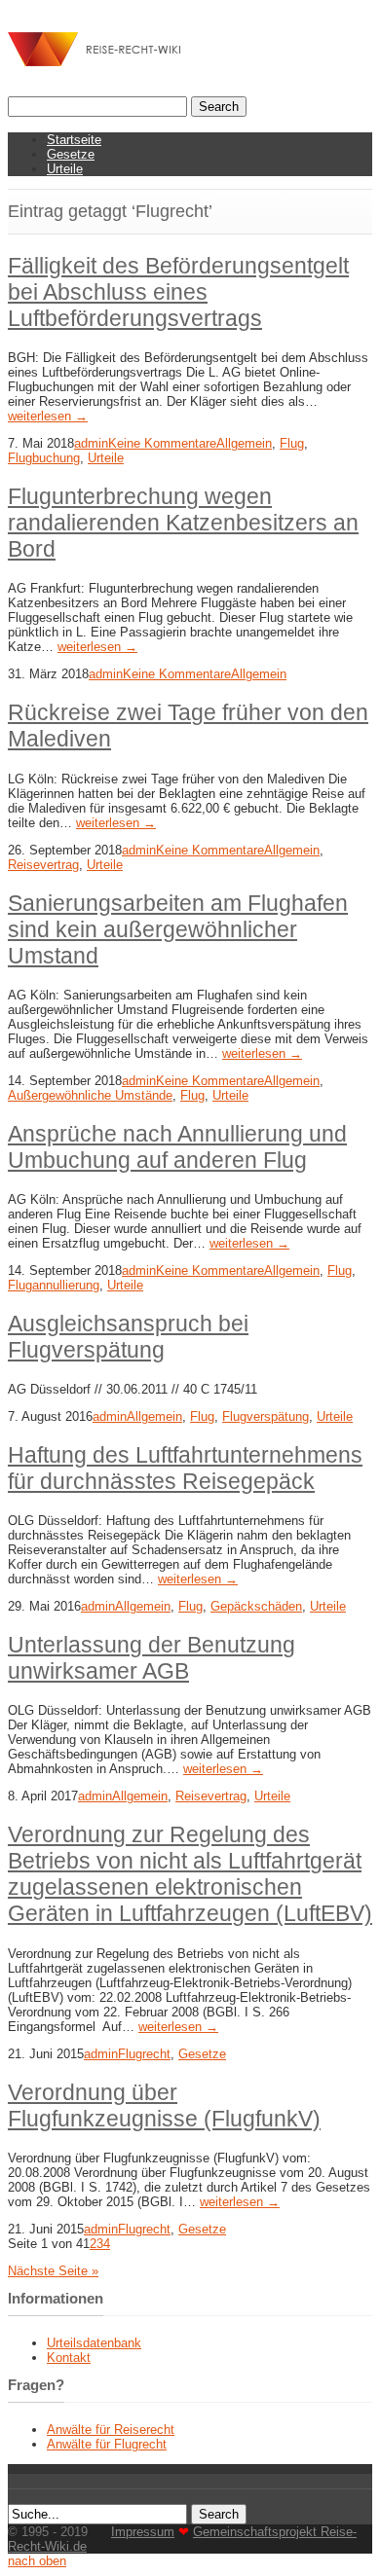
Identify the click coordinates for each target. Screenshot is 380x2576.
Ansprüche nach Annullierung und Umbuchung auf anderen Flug (177, 1147)
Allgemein (244, 443)
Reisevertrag (43, 865)
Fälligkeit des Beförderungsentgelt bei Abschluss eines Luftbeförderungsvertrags (178, 292)
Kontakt (69, 2358)
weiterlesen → (48, 416)
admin (91, 443)
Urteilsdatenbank (94, 2343)
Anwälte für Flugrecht (107, 2444)
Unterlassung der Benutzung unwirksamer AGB (152, 1658)
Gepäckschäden (256, 1606)
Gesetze (71, 154)
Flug (292, 443)
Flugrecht (144, 2054)
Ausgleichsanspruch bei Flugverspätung (128, 1337)
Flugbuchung (44, 458)
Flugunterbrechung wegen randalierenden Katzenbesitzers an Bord (183, 523)
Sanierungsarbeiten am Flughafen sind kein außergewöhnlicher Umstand (178, 929)
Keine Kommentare (162, 443)
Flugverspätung (266, 1416)
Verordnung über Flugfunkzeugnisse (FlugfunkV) (164, 2105)
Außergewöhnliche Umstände (90, 1095)
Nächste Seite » (53, 2271)
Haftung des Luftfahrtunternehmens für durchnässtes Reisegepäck (185, 1468)
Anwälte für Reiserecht (111, 2430)
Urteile (65, 169)
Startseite (74, 140)
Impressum (143, 2532)
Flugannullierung (54, 1285)
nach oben (37, 2561)
